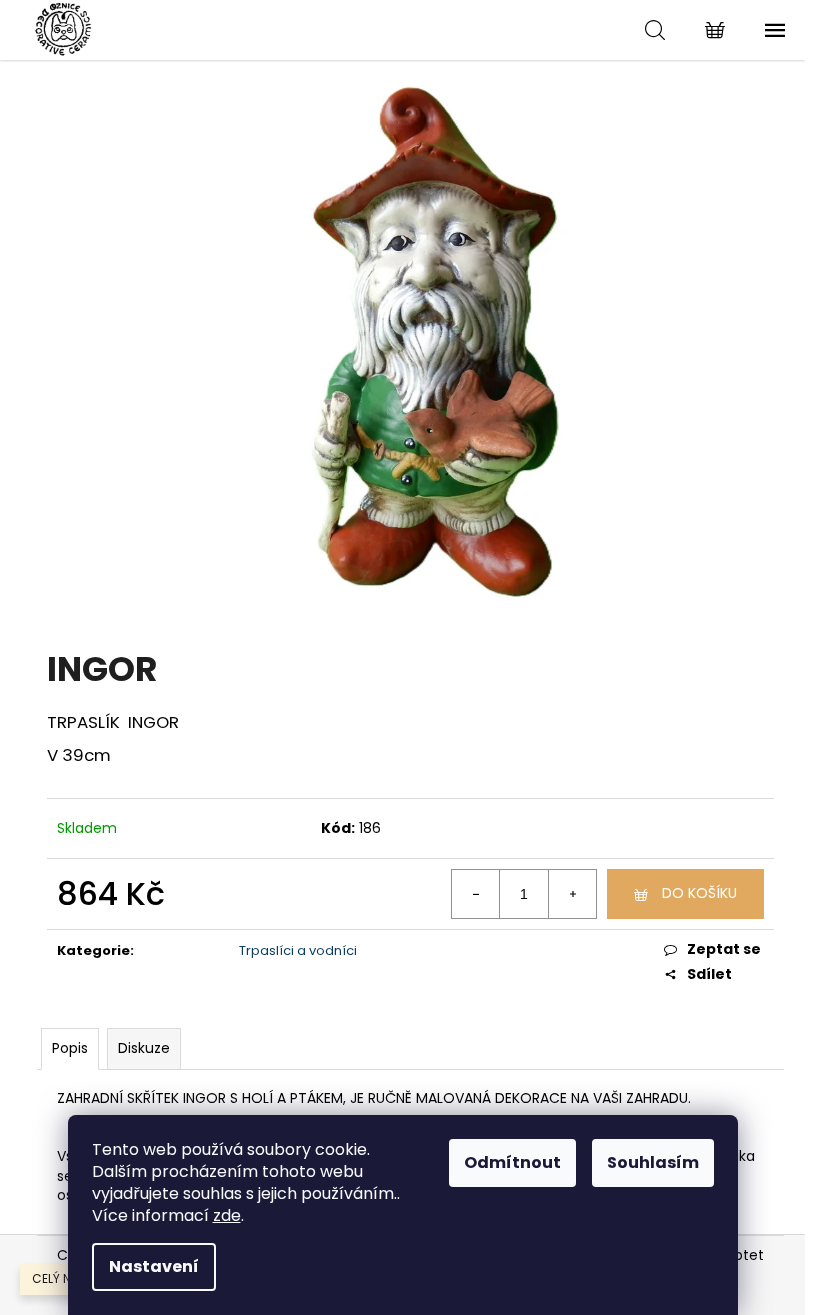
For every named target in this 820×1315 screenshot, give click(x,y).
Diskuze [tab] (144, 1048)
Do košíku (699, 893)
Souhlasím (653, 1162)
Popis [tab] (70, 1048)
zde (227, 1215)
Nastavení (154, 1266)
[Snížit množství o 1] (476, 894)
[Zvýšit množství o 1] (572, 894)
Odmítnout (512, 1162)
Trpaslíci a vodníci (298, 950)
